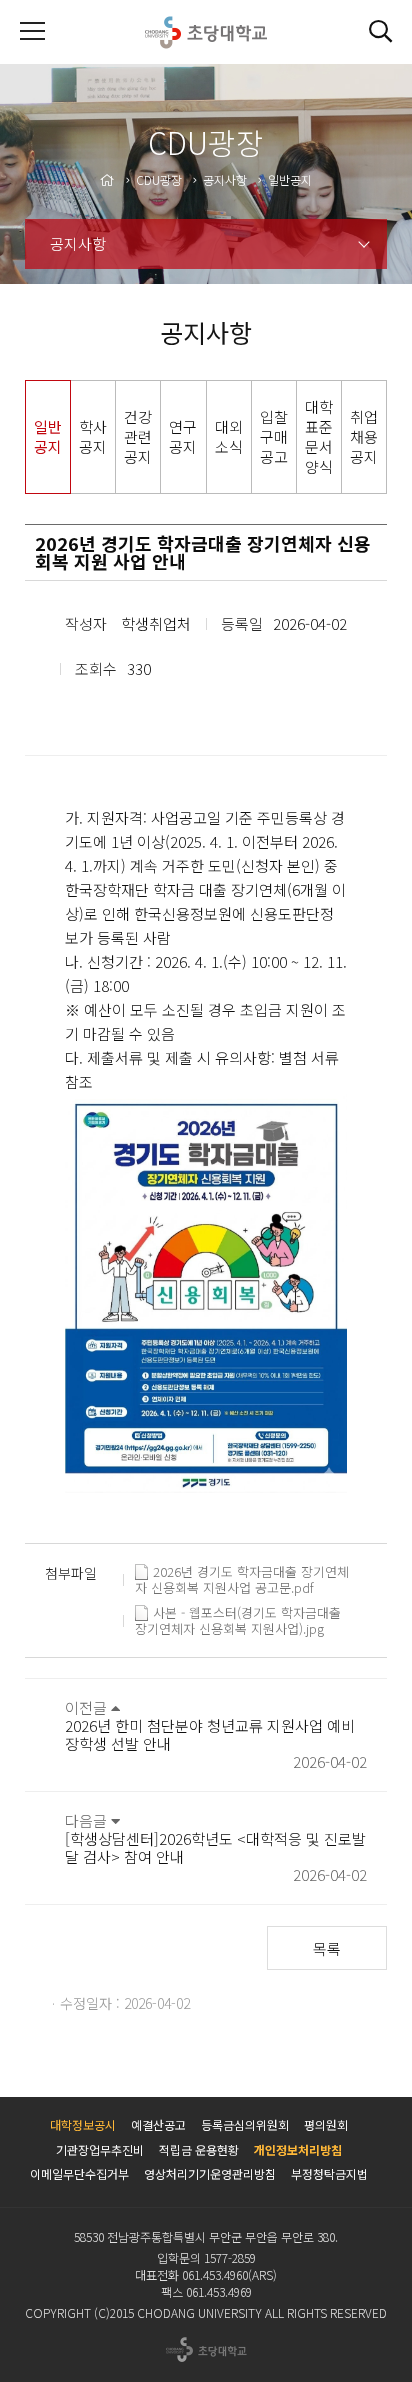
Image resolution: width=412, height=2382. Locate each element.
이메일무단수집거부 (79, 2173)
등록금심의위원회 (245, 2124)
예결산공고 (158, 2124)
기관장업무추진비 (100, 2149)
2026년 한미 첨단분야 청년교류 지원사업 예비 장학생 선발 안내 (210, 1734)
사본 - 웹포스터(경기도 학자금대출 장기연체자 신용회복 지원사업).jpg (238, 1613)
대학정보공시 (83, 2124)
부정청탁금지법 (329, 2173)
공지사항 (78, 243)
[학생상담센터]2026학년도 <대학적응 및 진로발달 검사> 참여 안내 (215, 1847)
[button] (380, 32)
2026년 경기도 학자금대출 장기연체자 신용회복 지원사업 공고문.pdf (242, 1572)
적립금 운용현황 (199, 2149)
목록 (327, 1948)
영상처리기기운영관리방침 (210, 2173)
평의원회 (326, 2124)
